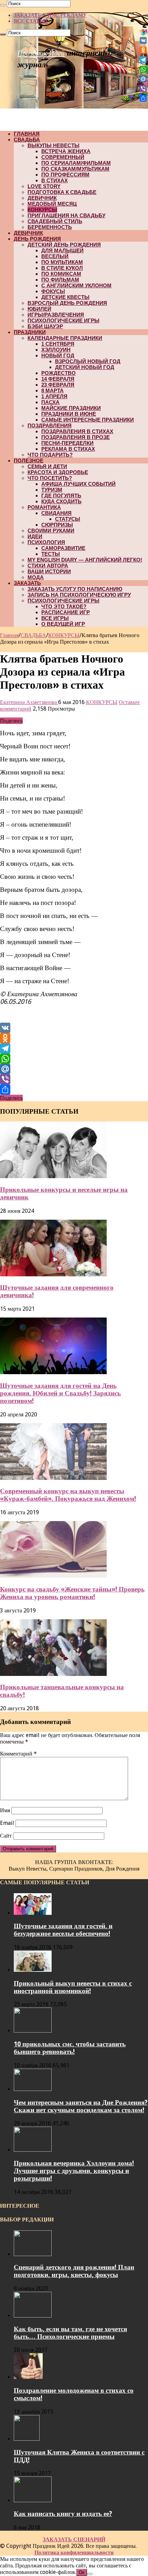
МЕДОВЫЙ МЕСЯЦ (52, 204)
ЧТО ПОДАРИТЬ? (50, 455)
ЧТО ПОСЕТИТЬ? (50, 478)
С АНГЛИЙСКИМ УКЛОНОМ (76, 285)
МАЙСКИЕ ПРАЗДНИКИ (71, 408)
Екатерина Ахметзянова (29, 702)
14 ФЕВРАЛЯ (58, 379)
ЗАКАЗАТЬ (27, 583)
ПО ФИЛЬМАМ (60, 280)
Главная (9, 635)
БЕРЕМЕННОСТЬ (50, 227)
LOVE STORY (44, 186)
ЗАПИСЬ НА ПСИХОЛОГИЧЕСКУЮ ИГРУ (79, 595)
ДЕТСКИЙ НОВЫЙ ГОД (85, 367)
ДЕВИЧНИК (42, 198)
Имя (5, 1810)
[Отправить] (74, 1090)
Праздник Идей (41, 53)
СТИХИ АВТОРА (48, 566)
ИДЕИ (35, 536)
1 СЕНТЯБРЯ (58, 344)
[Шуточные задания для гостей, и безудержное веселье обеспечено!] (33, 1913)
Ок (82, 2572)
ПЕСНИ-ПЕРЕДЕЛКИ (67, 443)
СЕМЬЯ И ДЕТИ (47, 466)
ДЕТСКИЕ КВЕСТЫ (65, 297)
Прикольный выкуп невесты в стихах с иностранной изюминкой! (73, 1987)
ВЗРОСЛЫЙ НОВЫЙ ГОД (88, 361)
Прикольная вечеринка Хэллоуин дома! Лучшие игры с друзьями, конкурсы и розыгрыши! (74, 2171)
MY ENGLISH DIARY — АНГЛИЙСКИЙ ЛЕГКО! (85, 560)
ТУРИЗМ (52, 490)
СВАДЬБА (27, 140)
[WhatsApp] (74, 1059)
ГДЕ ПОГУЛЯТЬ (61, 496)
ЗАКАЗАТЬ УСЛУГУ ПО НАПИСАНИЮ (75, 589)
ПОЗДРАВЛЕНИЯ (50, 425)
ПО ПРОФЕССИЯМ (65, 175)
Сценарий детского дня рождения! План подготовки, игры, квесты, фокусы (74, 2271)
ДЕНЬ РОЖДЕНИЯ (37, 239)
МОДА (36, 577)
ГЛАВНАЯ (27, 134)
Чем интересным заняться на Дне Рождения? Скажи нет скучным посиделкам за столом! (81, 2106)
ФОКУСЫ (53, 291)
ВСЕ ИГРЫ (55, 618)
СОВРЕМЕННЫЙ (63, 157)
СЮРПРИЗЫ (57, 525)
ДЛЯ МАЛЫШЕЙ (62, 250)
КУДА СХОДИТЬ (61, 501)
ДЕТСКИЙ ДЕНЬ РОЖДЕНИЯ (64, 245)
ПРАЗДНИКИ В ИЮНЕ (69, 414)
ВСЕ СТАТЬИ (30, 21)
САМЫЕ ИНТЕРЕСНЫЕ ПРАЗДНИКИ (88, 420)
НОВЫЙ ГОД (58, 355)
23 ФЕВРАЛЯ (58, 385)
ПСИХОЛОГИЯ (46, 542)
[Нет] (90, 2574)
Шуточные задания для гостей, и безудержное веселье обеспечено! (63, 1930)
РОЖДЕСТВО (59, 373)
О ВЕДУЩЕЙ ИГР (63, 624)
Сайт (6, 1836)
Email (7, 1823)
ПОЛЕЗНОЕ (29, 461)
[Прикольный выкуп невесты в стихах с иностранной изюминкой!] (33, 1970)
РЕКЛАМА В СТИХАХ (68, 449)
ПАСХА (50, 402)
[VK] (74, 1028)
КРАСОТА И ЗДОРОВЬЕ (58, 472)
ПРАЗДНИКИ (30, 332)
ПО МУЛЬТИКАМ (62, 262)
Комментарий (18, 1754)
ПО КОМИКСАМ (61, 274)
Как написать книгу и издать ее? (63, 2514)
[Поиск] (3, 5)
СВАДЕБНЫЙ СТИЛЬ (55, 221)
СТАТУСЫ (68, 519)
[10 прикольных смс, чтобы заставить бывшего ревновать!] (33, 2031)
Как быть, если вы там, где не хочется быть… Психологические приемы (70, 2333)
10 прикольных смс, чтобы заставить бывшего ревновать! (70, 2048)
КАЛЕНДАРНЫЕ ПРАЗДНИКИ (65, 338)
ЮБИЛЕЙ (39, 309)
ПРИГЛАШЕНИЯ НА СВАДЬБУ (66, 215)
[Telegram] (74, 1048)
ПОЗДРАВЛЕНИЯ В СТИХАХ (77, 431)
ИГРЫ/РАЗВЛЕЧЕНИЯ (56, 315)
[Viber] (74, 1079)
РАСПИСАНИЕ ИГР (66, 612)
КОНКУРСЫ (42, 210)
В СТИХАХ (55, 180)
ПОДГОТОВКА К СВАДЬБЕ (62, 192)
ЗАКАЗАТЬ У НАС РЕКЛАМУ (50, 15)
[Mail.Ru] (74, 1069)
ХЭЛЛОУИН (56, 350)
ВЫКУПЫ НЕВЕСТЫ (54, 145)
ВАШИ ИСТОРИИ (49, 571)
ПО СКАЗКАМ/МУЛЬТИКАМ (75, 169)
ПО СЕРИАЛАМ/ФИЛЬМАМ (76, 163)
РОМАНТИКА (44, 507)
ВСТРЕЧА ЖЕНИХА (66, 151)
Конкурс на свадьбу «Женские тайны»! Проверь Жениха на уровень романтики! (72, 1593)
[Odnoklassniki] (74, 1038)
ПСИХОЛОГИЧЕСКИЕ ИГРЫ (64, 320)
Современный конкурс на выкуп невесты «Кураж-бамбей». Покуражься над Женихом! (68, 1495)
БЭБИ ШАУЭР (45, 326)
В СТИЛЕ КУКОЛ (62, 268)
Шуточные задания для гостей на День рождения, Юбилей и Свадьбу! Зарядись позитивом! (60, 1393)
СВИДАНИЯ (56, 513)
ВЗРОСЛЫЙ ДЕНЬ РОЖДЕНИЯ (67, 303)
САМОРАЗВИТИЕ (63, 548)
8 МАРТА (52, 390)
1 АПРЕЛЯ (54, 396)
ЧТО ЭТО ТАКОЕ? (64, 606)
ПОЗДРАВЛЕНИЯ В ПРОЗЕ (76, 437)
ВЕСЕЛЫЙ (55, 256)
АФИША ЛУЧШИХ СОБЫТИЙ (78, 484)
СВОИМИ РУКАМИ (51, 531)
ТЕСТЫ (51, 554)
